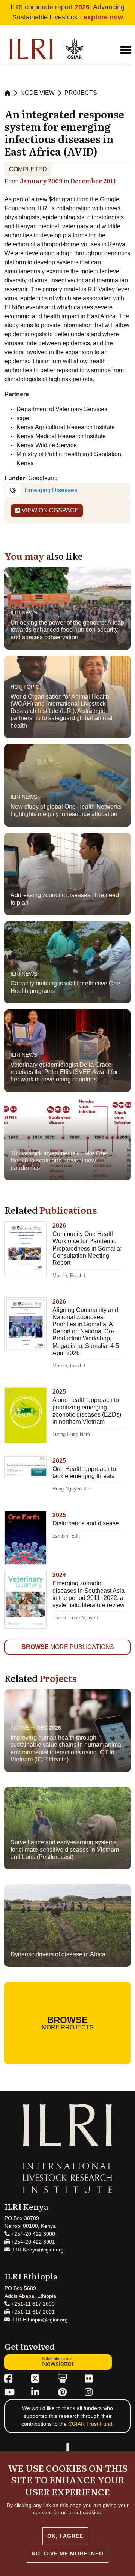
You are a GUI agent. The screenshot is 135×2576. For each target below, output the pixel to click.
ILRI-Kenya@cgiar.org (37, 2250)
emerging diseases (51, 490)
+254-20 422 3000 (32, 2234)
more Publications (68, 1647)
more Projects (68, 2023)
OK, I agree (65, 2536)
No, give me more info (67, 2554)
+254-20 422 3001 (32, 2242)
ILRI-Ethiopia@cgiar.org (39, 2320)
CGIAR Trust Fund (90, 2424)
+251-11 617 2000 (32, 2304)
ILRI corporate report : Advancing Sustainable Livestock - (67, 12)
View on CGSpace (49, 510)
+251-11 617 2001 (32, 2312)
